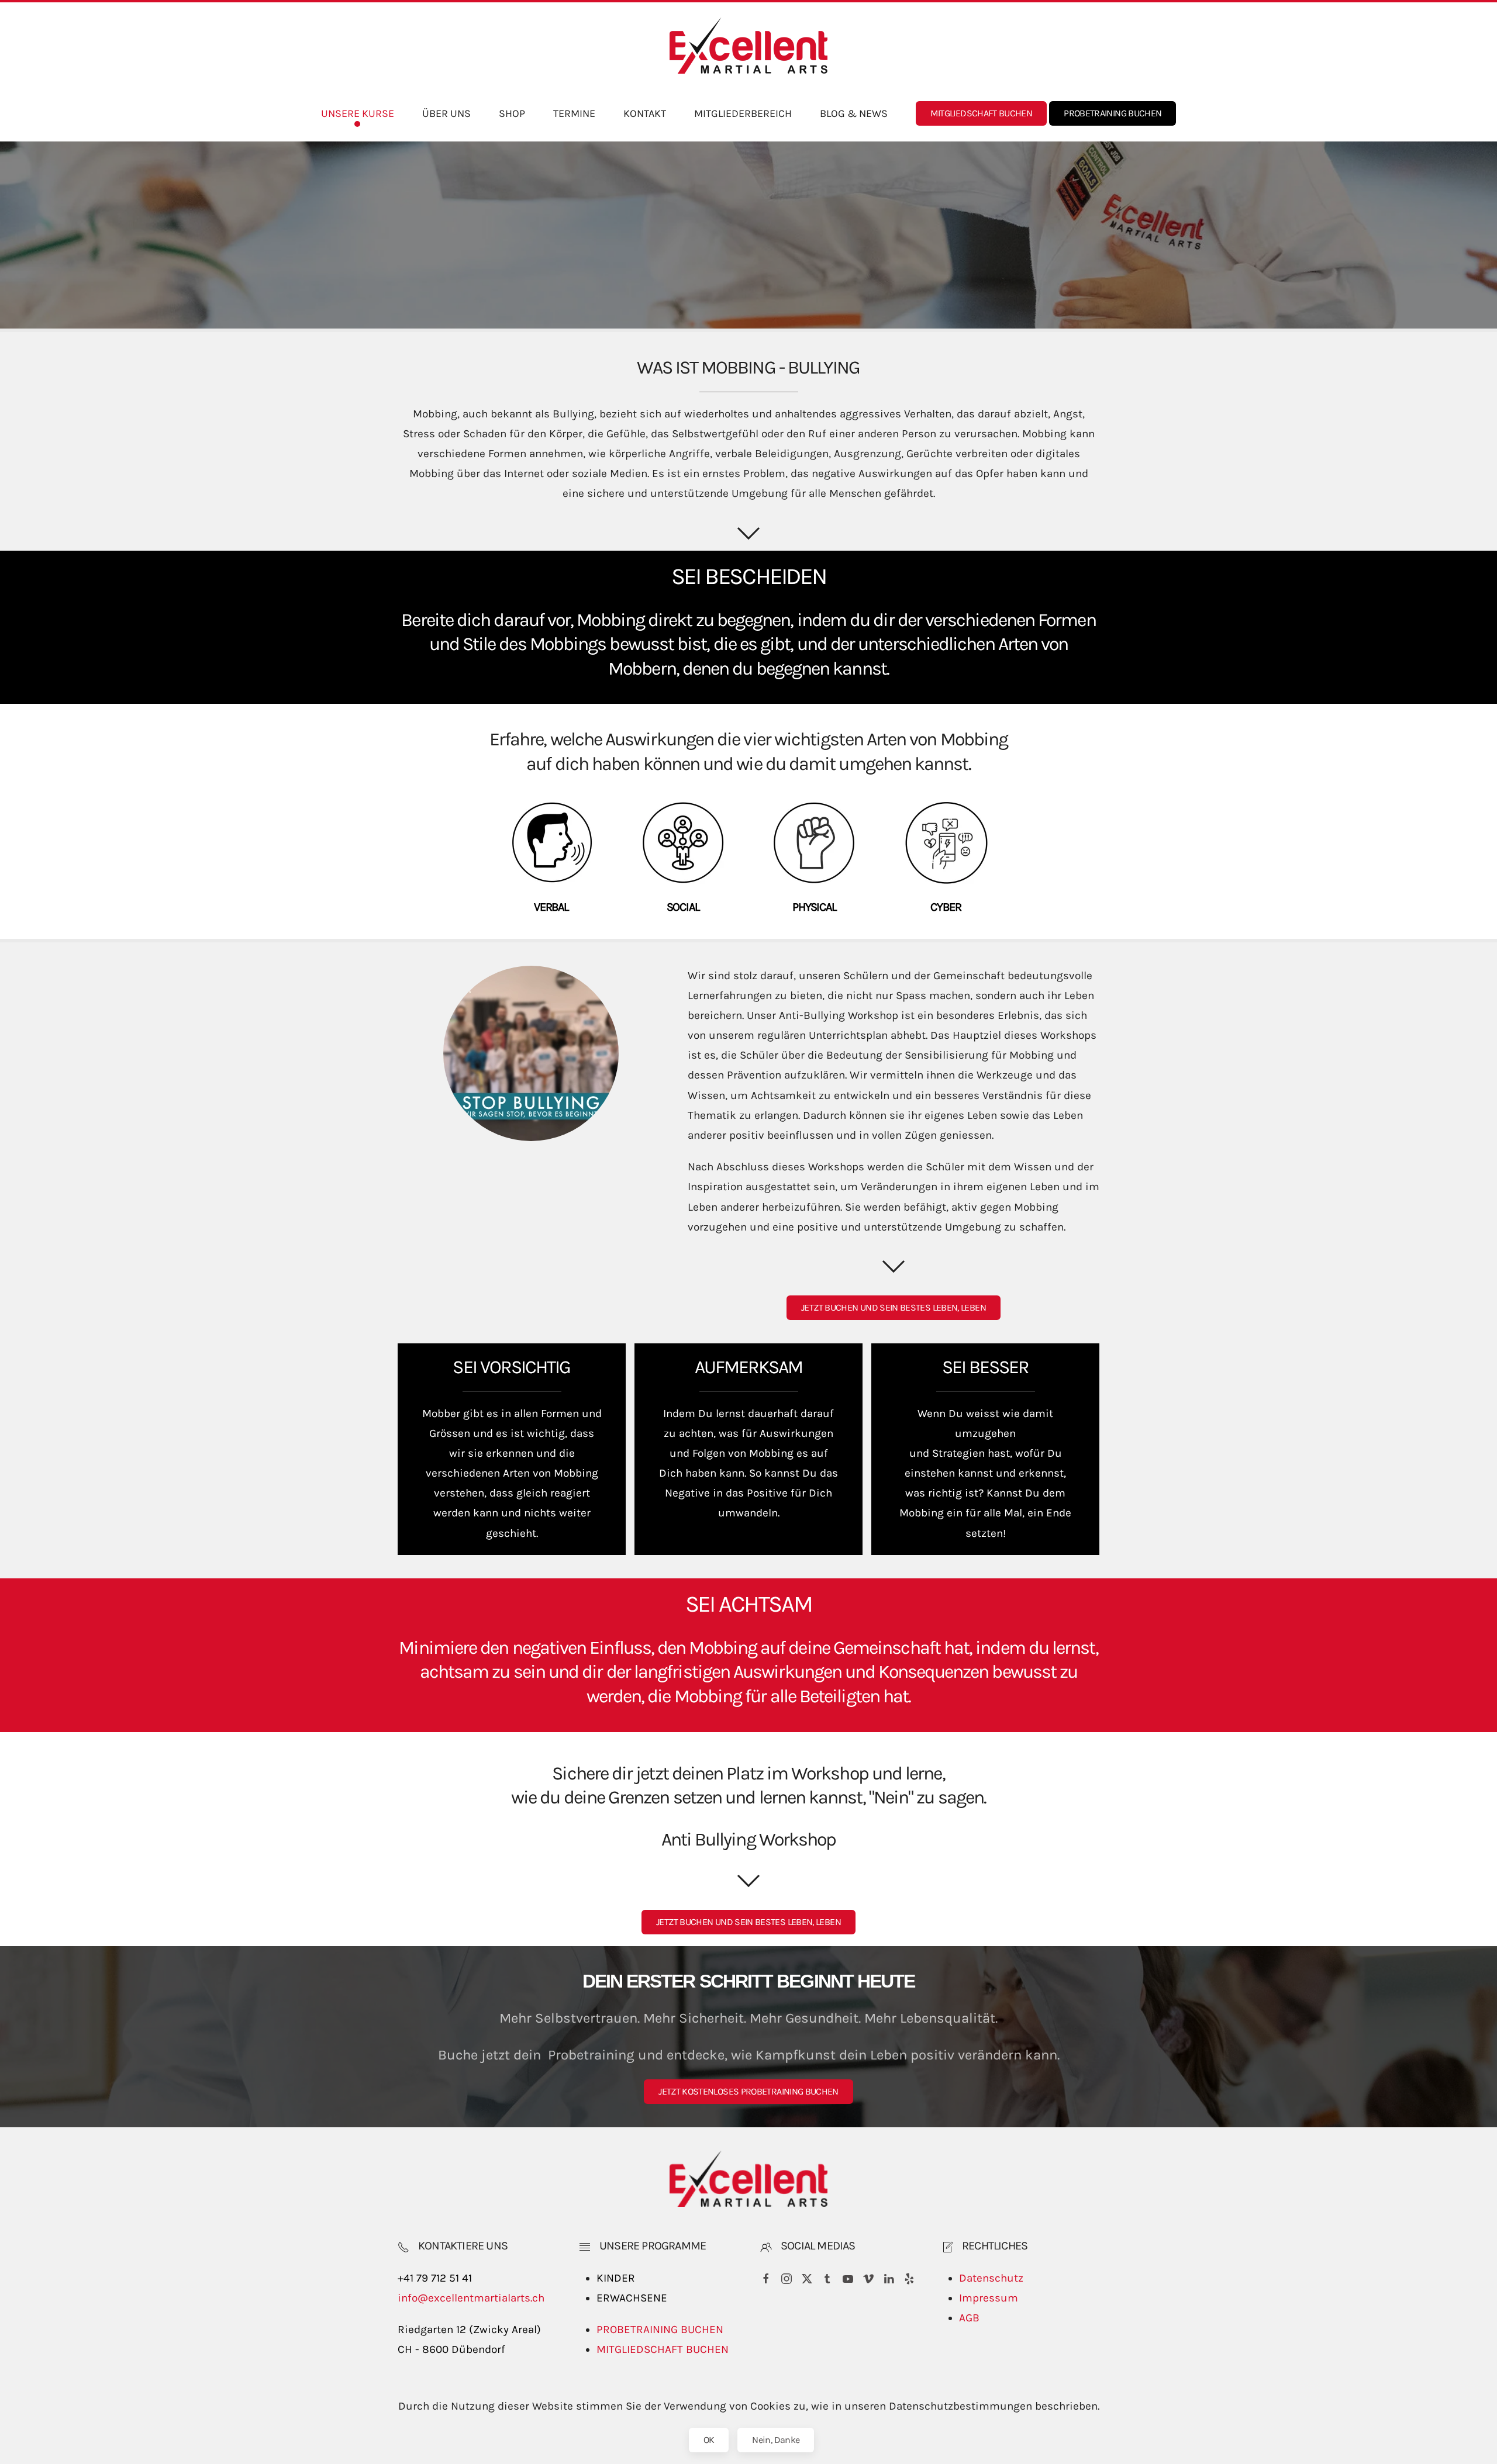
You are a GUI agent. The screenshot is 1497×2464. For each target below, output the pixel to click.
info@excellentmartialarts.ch (471, 2298)
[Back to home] (748, 46)
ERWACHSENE (632, 2298)
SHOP (512, 113)
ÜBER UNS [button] (446, 113)
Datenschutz (991, 2278)
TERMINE (574, 113)
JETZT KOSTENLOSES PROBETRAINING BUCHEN (748, 2091)
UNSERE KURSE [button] (358, 113)
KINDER (616, 2278)
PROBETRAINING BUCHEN (1113, 113)
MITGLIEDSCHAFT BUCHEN (982, 113)
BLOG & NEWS (854, 113)
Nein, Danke (776, 2440)
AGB (969, 2318)
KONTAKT (645, 113)
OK (709, 2440)
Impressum (989, 2298)
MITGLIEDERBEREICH (743, 113)
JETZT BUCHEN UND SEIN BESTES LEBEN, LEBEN (894, 1307)
